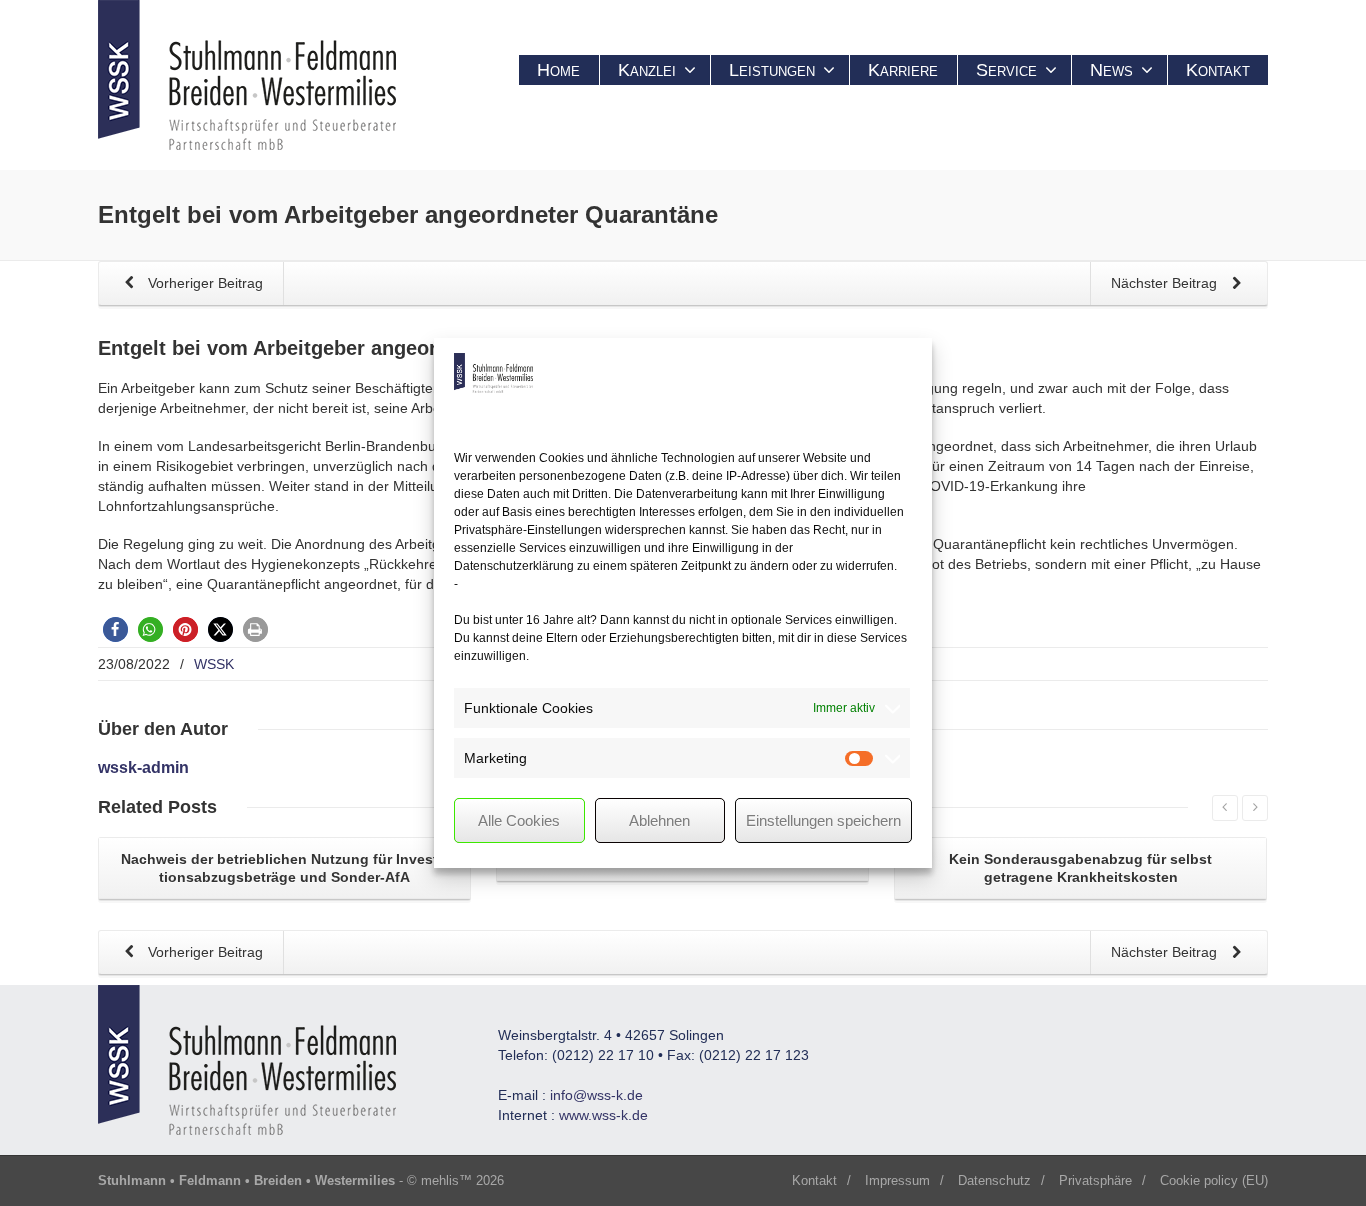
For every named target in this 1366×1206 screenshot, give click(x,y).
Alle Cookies (519, 820)
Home (558, 70)
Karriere (903, 70)
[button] (115, 629)
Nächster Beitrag (1166, 283)
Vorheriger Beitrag (203, 283)
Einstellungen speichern (823, 820)
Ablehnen (659, 820)
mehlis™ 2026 (462, 1180)
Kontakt (1218, 70)
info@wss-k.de (596, 1095)
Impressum (897, 1180)
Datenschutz (994, 1180)
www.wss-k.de (603, 1115)
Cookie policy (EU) (1214, 1180)
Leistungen (772, 70)
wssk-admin (143, 767)
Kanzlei (647, 70)
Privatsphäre (1095, 1180)
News (1111, 70)
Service (1006, 70)
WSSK (214, 664)
